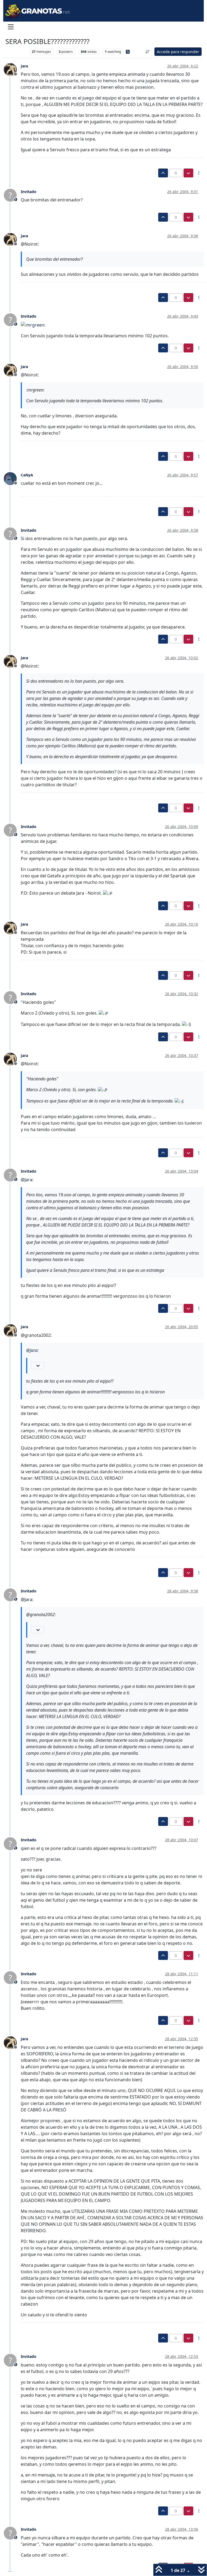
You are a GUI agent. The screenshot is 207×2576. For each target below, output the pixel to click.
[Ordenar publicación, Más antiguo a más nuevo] (148, 52)
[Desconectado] (12, 69)
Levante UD (16, 52)
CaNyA (27, 475)
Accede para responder (178, 52)
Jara (24, 66)
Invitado (29, 192)
